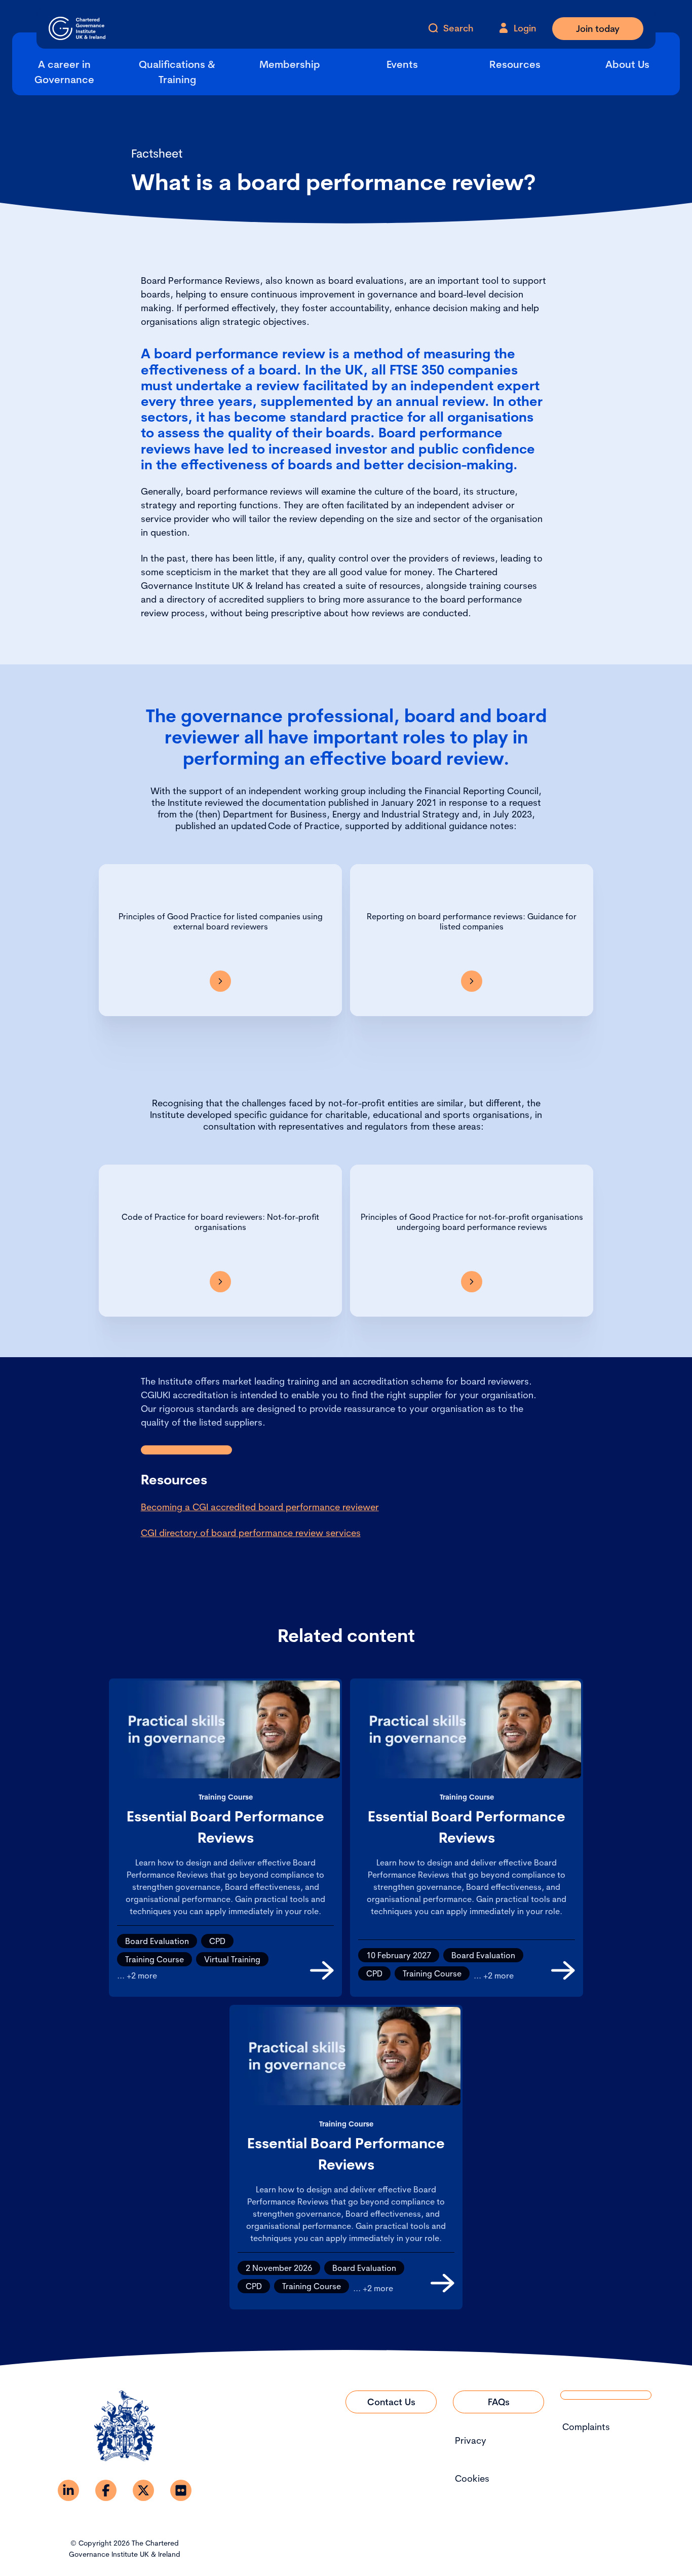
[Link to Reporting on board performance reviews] (472, 981)
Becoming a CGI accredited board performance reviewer (260, 1507)
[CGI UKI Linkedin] (68, 2490)
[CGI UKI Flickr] (181, 2490)
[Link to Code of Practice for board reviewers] (220, 1282)
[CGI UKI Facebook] (106, 2490)
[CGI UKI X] (143, 2490)
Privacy (471, 2440)
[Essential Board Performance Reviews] (322, 1970)
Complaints (586, 2427)
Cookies (472, 2478)
